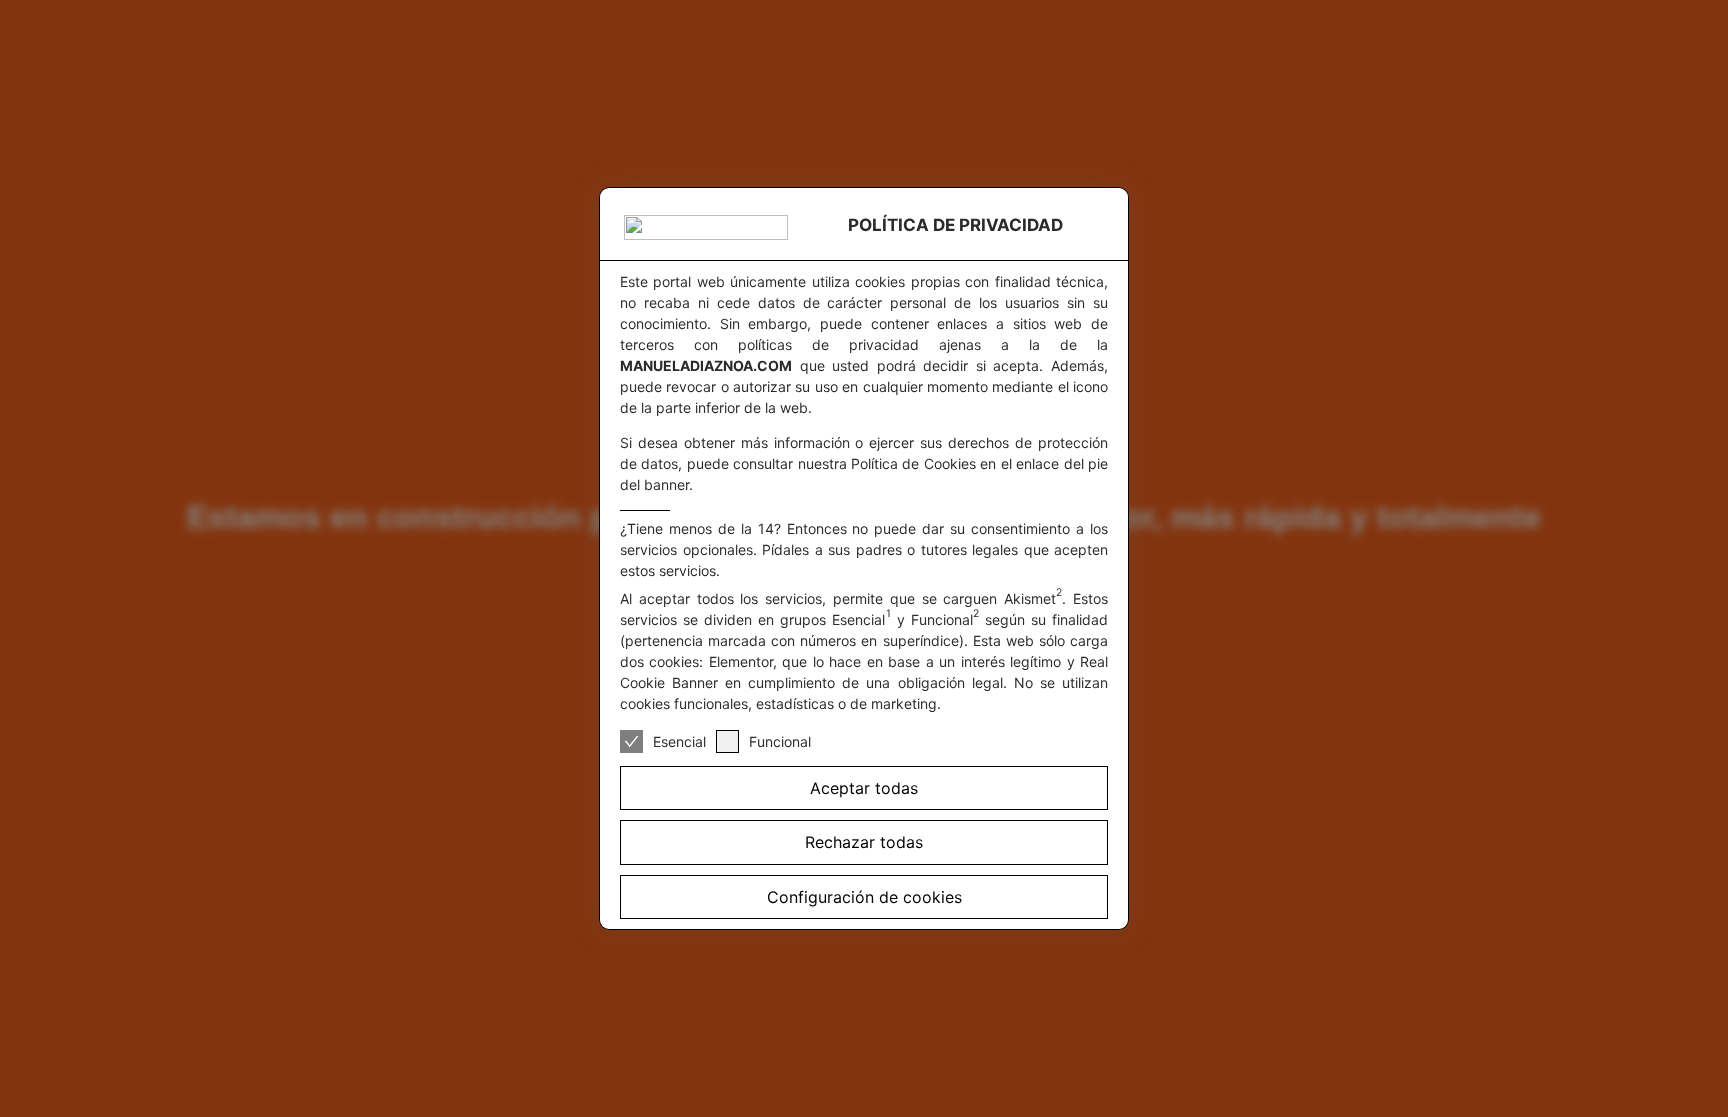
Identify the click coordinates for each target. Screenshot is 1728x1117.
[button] (864, 842)
